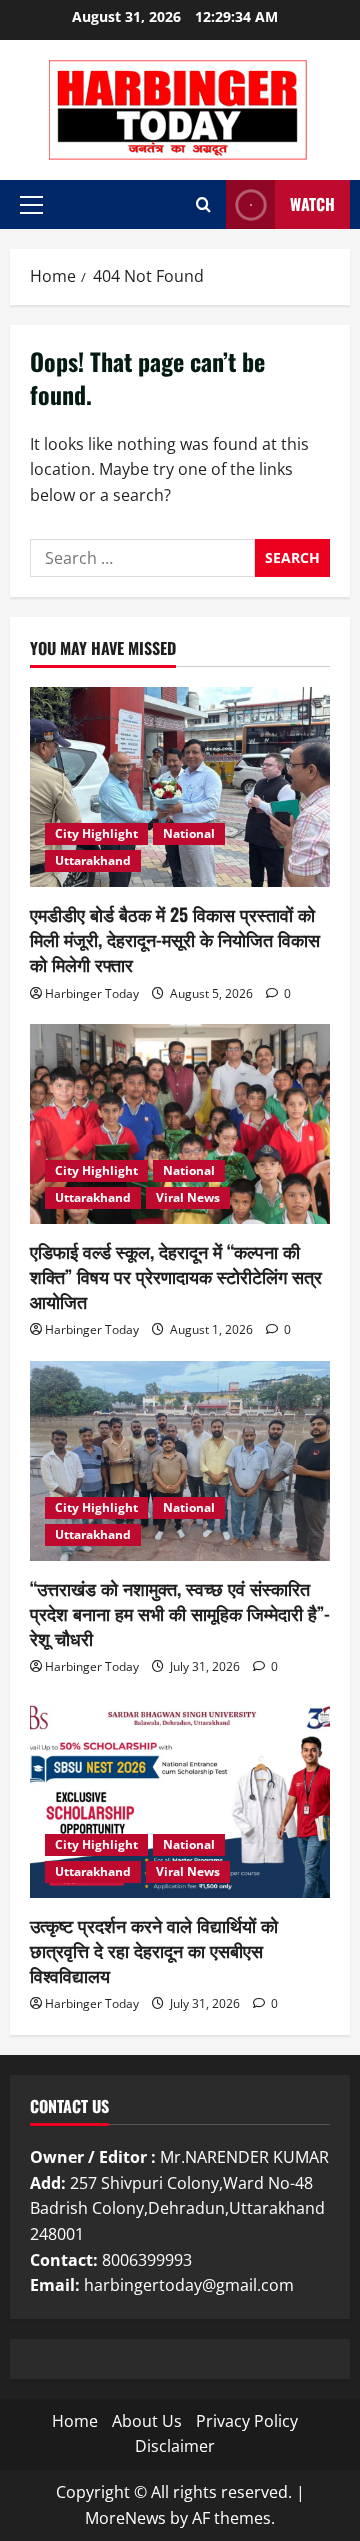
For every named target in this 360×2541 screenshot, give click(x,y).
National (189, 833)
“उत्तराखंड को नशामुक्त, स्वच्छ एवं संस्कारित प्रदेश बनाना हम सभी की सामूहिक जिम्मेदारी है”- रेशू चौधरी (180, 1613)
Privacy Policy (247, 2421)
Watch (312, 204)
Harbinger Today (92, 993)
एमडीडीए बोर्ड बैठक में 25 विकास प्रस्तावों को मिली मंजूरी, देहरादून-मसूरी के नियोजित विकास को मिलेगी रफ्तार (175, 939)
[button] (31, 205)
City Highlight (96, 833)
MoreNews (125, 2518)
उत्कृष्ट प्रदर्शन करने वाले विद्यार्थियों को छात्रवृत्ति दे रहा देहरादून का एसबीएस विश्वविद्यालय (154, 1950)
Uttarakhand (93, 860)
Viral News (188, 1197)
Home (75, 2421)
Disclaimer (175, 2446)
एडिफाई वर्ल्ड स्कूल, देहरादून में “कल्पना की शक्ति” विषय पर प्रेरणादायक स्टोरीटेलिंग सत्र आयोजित (176, 1276)
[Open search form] (203, 204)
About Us (147, 2421)
